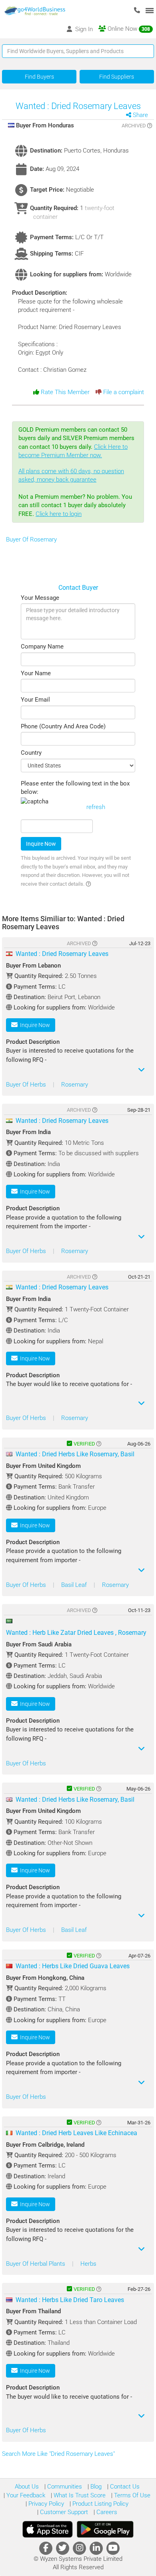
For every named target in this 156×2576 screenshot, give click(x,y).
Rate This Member (64, 392)
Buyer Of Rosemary (31, 539)
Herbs (88, 2264)
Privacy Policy (45, 2504)
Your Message (40, 598)
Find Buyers (39, 77)
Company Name (42, 646)
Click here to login (59, 514)
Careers (106, 2512)
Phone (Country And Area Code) (63, 726)
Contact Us (124, 2487)
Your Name (36, 673)
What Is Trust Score (79, 2495)
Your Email (35, 700)
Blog (95, 2487)
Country (31, 753)
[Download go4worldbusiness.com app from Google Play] (105, 2529)
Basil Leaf (75, 1585)
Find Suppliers (117, 77)
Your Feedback (25, 2495)
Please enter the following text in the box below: (75, 788)
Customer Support (63, 2512)
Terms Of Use (131, 2495)
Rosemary (75, 1085)
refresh (96, 807)
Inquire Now (41, 844)
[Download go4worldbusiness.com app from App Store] (48, 2529)
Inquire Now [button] (34, 1025)
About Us (27, 2487)
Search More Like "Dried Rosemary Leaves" (59, 2454)
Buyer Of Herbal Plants (36, 2264)
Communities (64, 2487)
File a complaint (123, 392)
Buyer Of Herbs (27, 1085)
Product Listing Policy (100, 2504)
